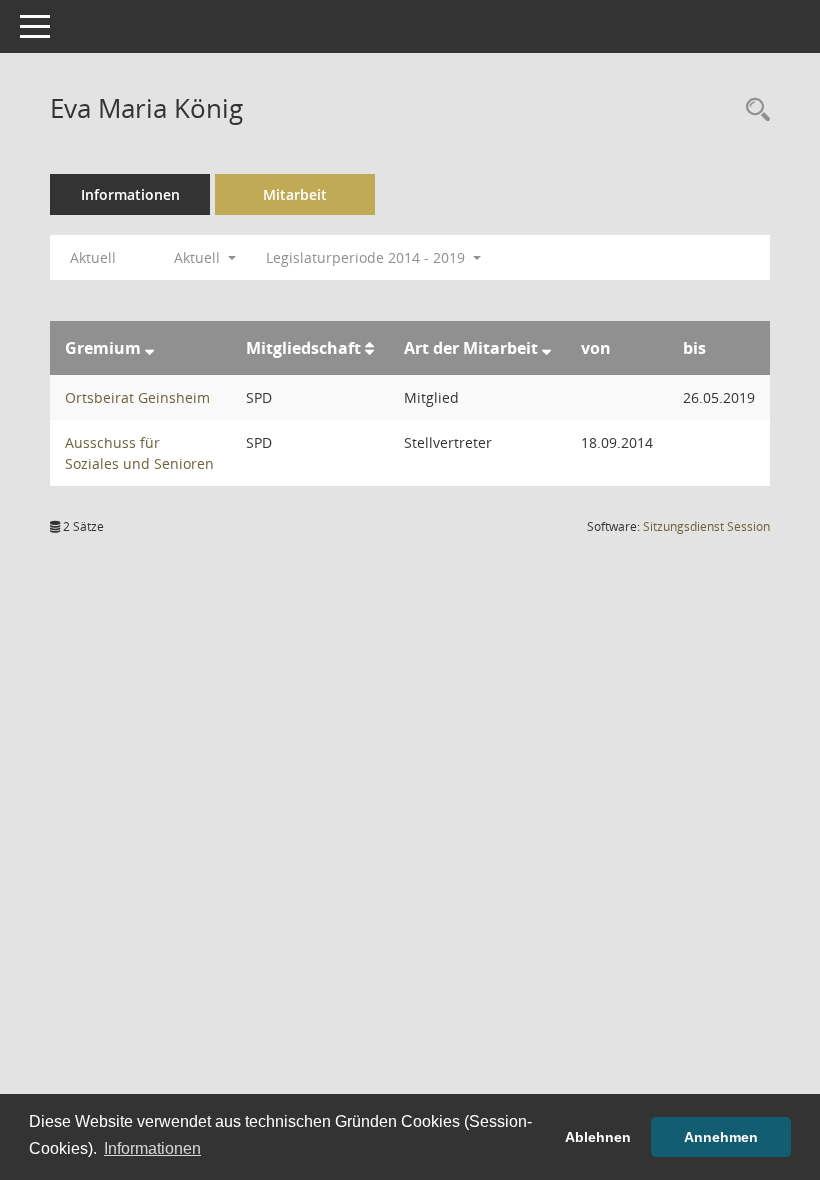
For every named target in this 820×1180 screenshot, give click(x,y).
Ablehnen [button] (598, 1137)
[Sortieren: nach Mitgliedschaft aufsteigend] (369, 348)
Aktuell (93, 257)
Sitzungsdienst (706, 526)
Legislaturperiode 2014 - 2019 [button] (367, 257)
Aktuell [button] (199, 257)
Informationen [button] (152, 1148)
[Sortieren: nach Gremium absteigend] (149, 348)
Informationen (130, 194)
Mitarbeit (295, 194)
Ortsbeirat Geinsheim (137, 397)
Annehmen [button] (721, 1137)
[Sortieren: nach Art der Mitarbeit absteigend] (546, 348)
